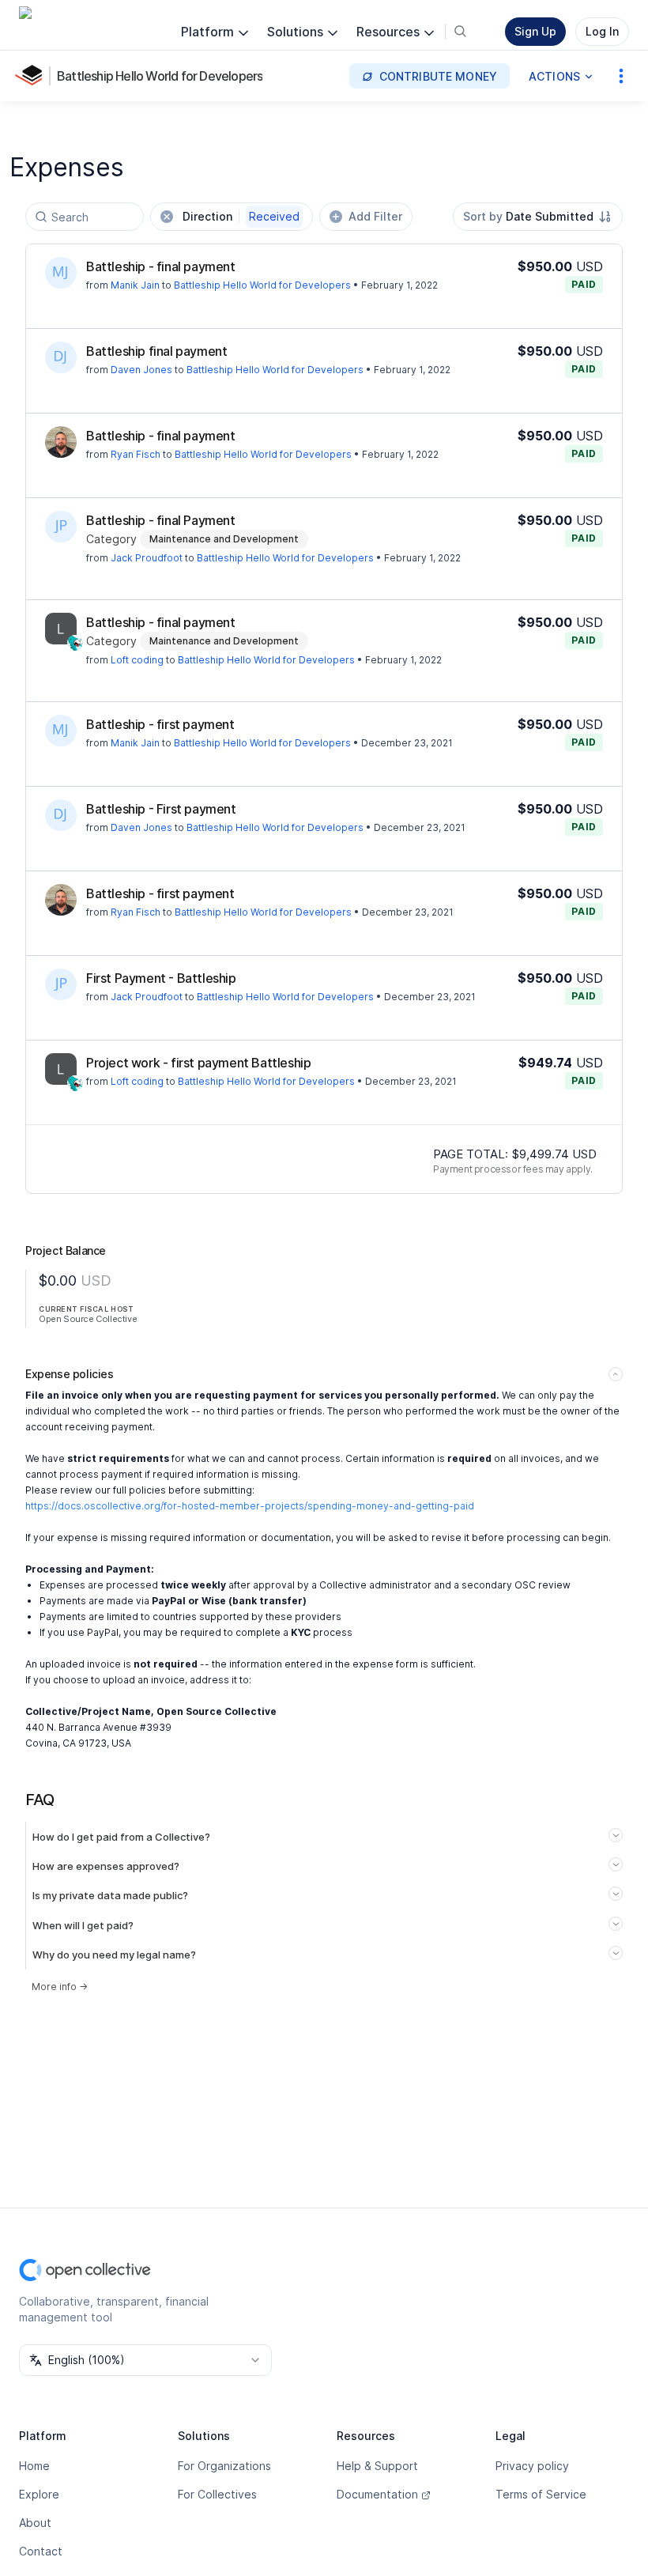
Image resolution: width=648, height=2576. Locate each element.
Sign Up (535, 31)
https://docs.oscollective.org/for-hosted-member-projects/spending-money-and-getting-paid (250, 1506)
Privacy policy (532, 2466)
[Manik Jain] (61, 273)
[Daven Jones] (61, 357)
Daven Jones (141, 370)
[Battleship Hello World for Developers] (32, 76)
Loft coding (137, 660)
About (35, 2523)
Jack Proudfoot (147, 558)
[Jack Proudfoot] (61, 527)
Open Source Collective (88, 1319)
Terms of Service (541, 2494)
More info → (60, 1987)
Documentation (377, 2494)
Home (34, 2466)
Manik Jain (135, 285)
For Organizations (224, 2466)
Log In (602, 31)
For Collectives (217, 2494)
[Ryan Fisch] (61, 442)
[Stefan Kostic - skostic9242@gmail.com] (75, 643)
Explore (39, 2494)
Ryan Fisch (136, 454)
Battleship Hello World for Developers (160, 76)
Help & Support (377, 2466)
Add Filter (375, 216)
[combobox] (538, 217)
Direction (241, 216)
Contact (41, 2551)
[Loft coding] (61, 629)
